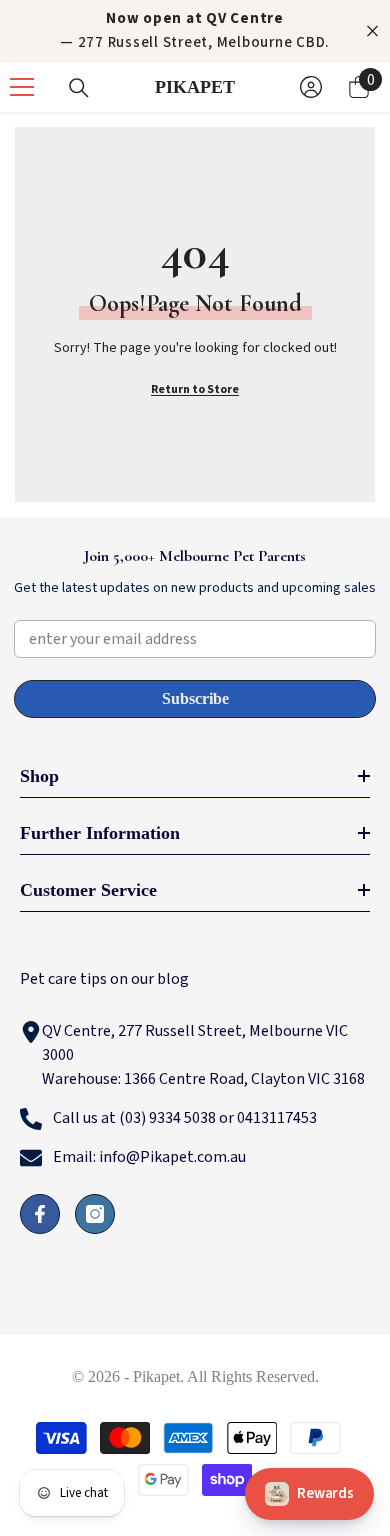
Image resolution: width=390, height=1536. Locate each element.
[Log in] (311, 87)
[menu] (22, 87)
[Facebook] (40, 1214)
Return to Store (195, 389)
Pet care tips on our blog (104, 979)
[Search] (79, 88)
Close (372, 31)
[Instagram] (95, 1214)
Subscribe (195, 698)
